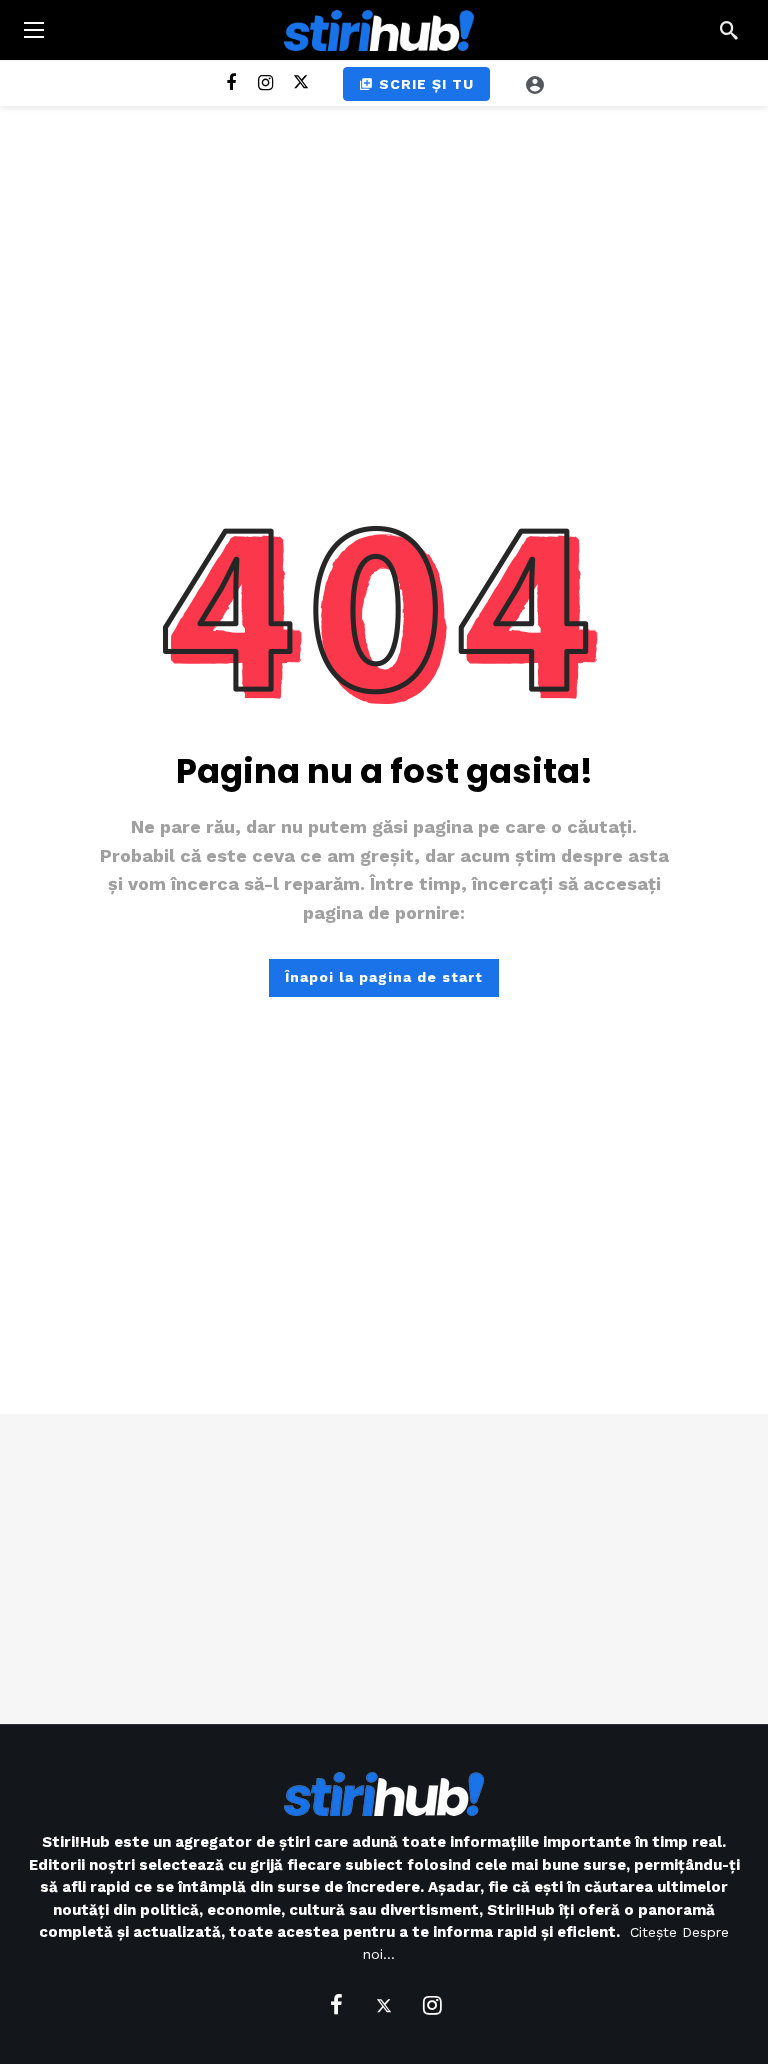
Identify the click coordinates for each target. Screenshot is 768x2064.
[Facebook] (230, 83)
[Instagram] (265, 83)
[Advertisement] (384, 1569)
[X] (300, 83)
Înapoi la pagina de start (384, 977)
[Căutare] (729, 30)
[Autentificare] (535, 84)
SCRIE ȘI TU (426, 84)
